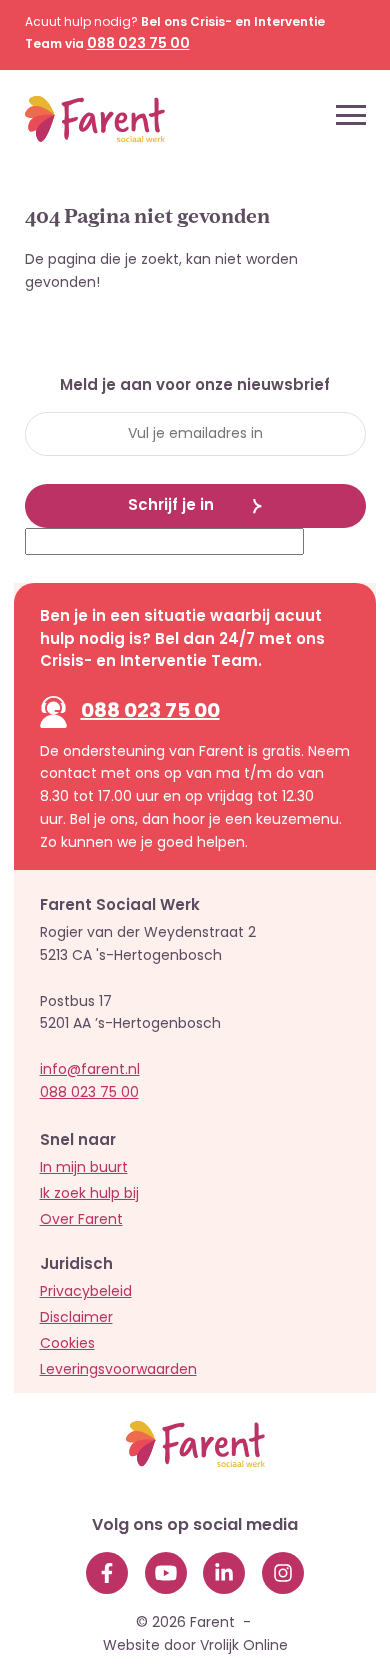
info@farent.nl (90, 1070)
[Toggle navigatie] (351, 115)
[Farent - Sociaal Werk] (77, 115)
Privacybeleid (86, 1292)
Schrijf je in (171, 506)
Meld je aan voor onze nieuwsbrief (195, 387)
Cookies (67, 1344)
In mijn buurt (84, 1168)
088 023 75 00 (150, 712)
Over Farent (81, 1220)
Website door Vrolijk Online (195, 1646)
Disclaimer (76, 1318)
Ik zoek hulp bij (89, 1194)
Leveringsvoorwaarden (118, 1370)
